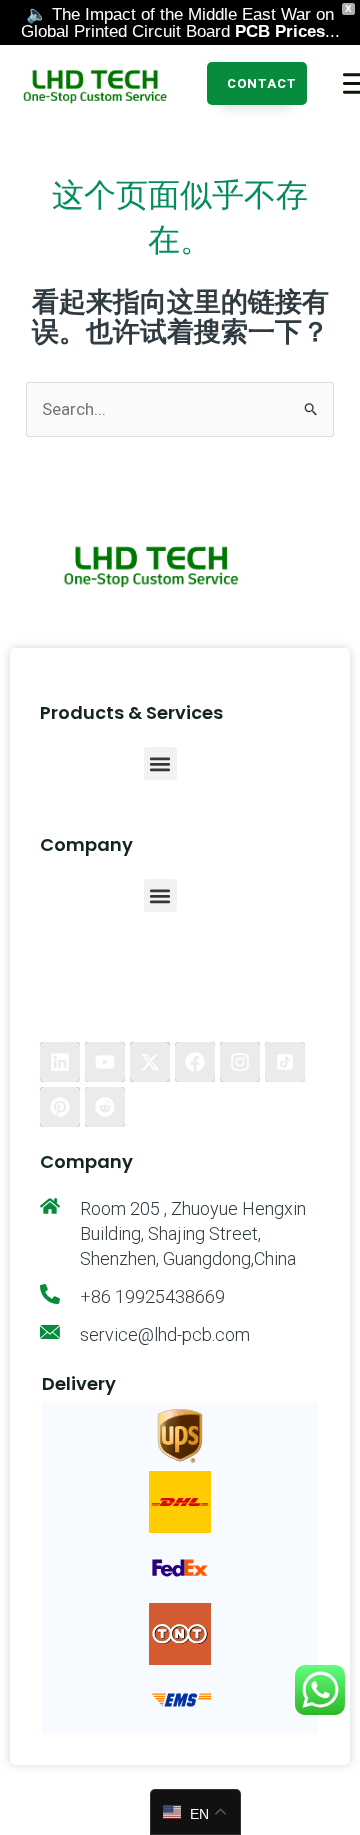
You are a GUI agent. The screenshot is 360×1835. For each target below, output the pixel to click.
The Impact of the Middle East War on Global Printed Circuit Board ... (180, 23)
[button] (257, 83)
